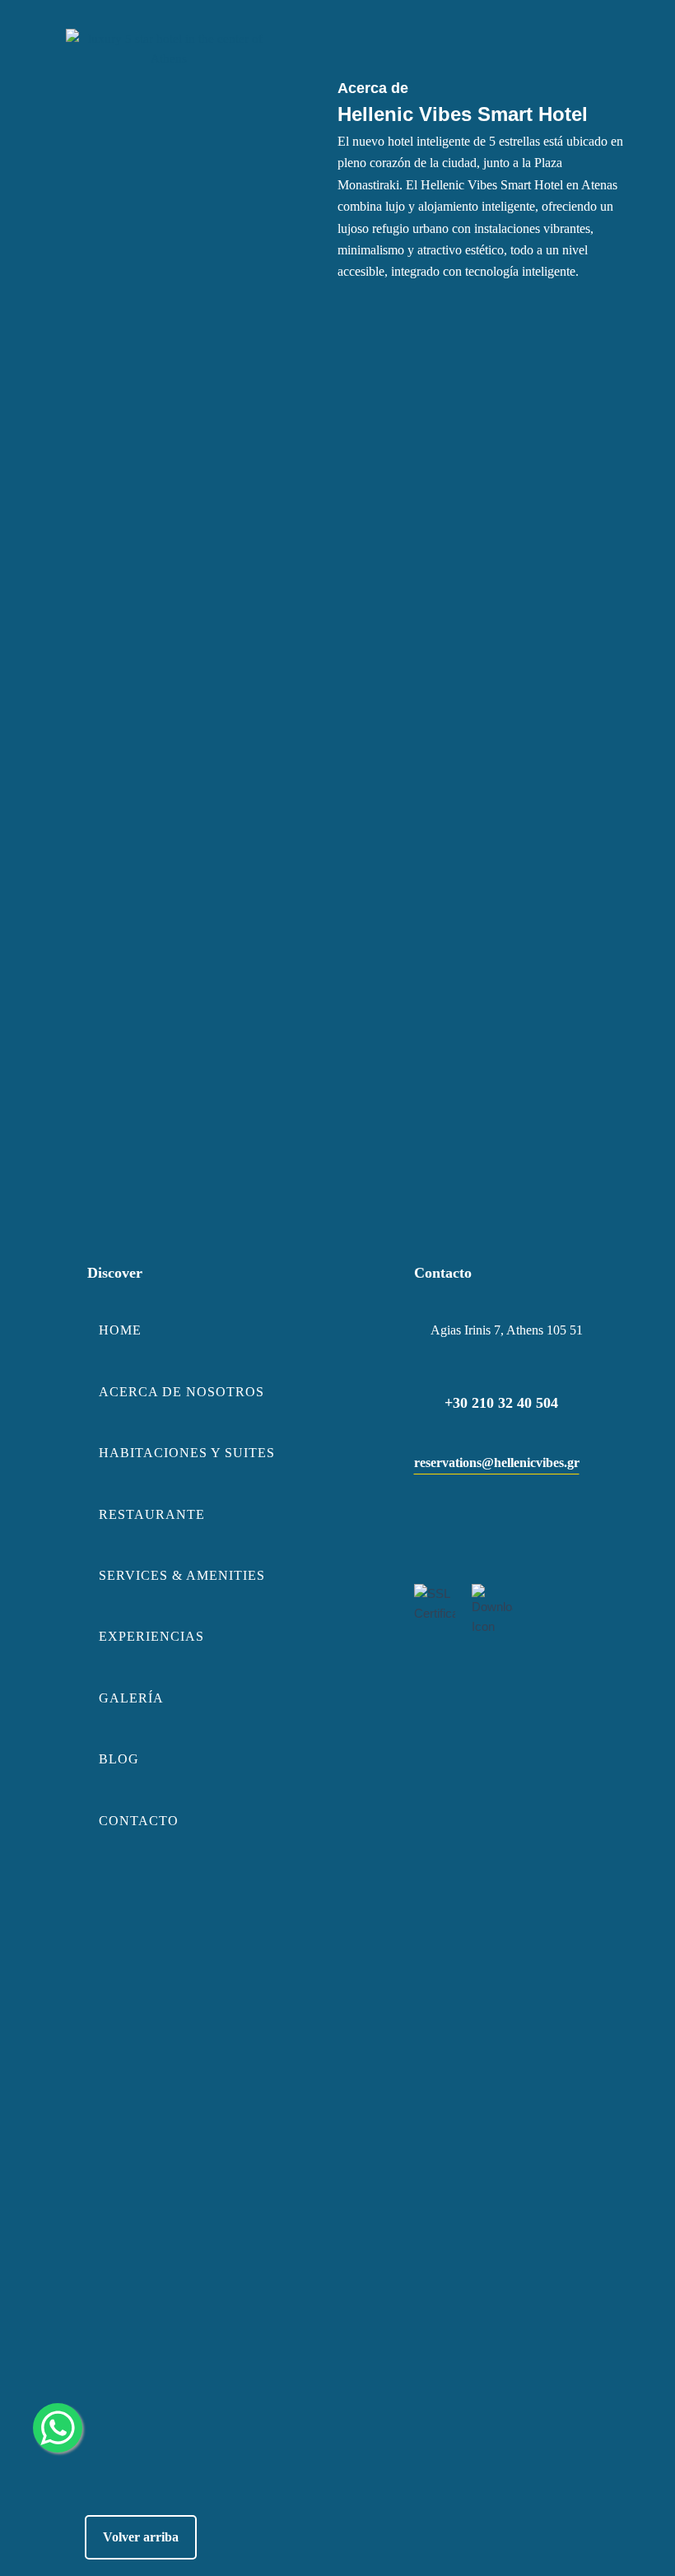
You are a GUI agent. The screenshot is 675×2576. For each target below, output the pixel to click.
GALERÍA (131, 1698)
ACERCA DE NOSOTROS (182, 1392)
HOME (120, 1330)
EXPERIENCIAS (151, 1636)
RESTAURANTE (152, 1514)
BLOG (119, 1759)
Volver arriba (141, 2537)
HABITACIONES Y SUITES (187, 1453)
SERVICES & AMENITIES (182, 1575)
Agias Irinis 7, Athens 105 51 (507, 1330)
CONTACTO (139, 1821)
